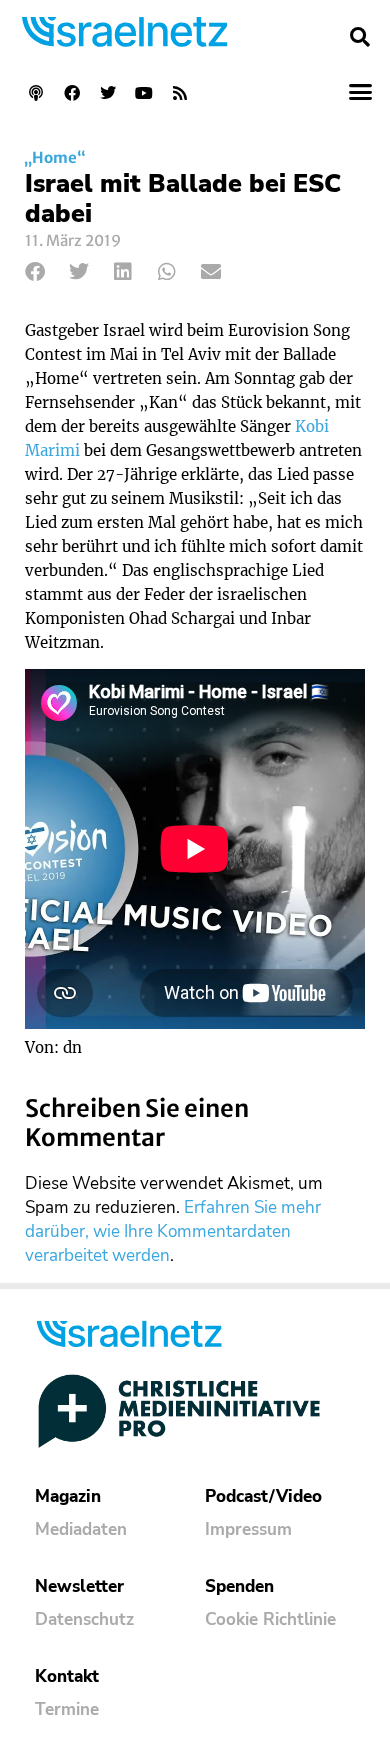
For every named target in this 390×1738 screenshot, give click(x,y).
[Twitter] (108, 93)
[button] (360, 37)
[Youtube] (144, 93)
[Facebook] (72, 93)
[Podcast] (36, 93)
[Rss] (180, 93)
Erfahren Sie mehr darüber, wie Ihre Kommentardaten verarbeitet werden (173, 1231)
